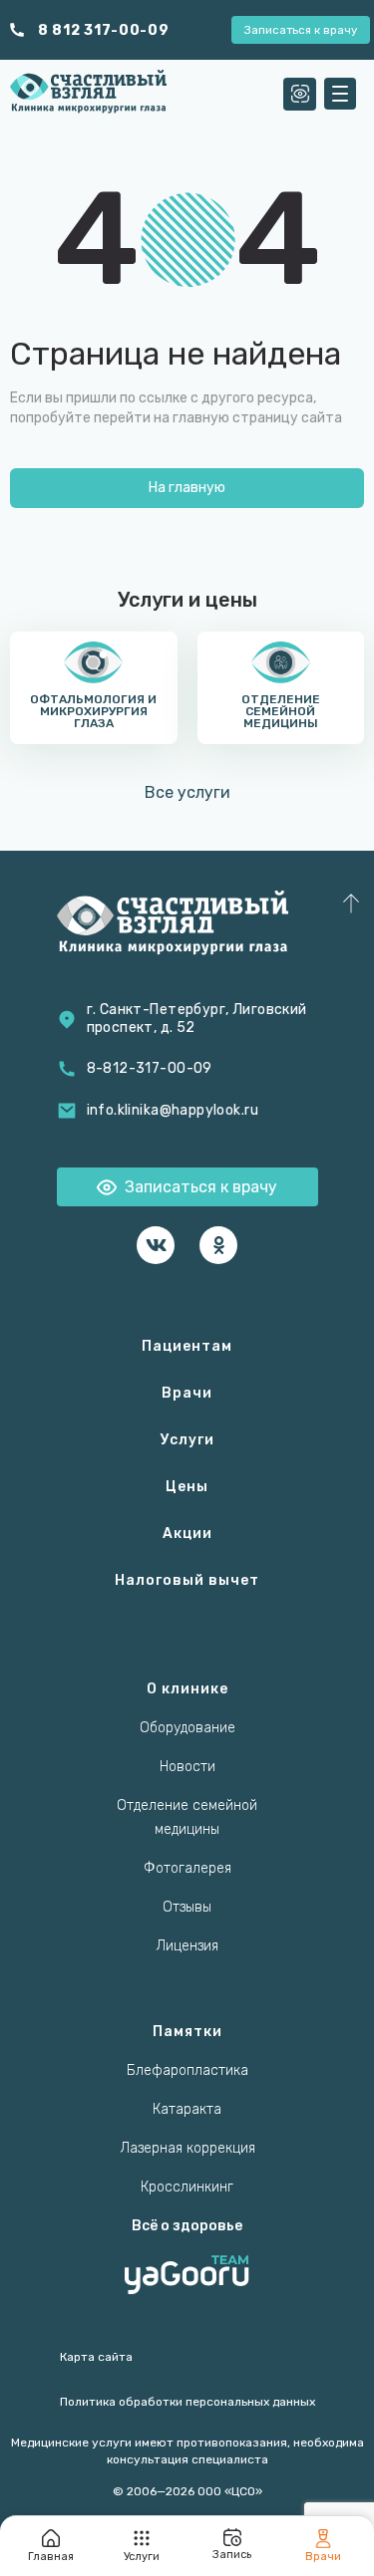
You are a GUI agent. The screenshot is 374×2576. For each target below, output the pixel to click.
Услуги (187, 1440)
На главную (187, 488)
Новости (187, 1767)
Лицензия (187, 1946)
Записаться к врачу (301, 30)
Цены (187, 1487)
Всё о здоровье (187, 2226)
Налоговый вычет (187, 1580)
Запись (232, 2555)
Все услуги (187, 792)
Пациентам (187, 1346)
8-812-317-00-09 (150, 1068)
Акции (187, 1534)
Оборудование (187, 1728)
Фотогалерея (187, 1868)
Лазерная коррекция (187, 2148)
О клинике (187, 1689)
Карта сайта (96, 2357)
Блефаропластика (187, 2070)
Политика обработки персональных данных (187, 2402)
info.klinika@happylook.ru (173, 1110)
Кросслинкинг (187, 2187)
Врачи (187, 1393)
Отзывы (187, 1907)
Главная (51, 2557)
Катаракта (187, 2109)
